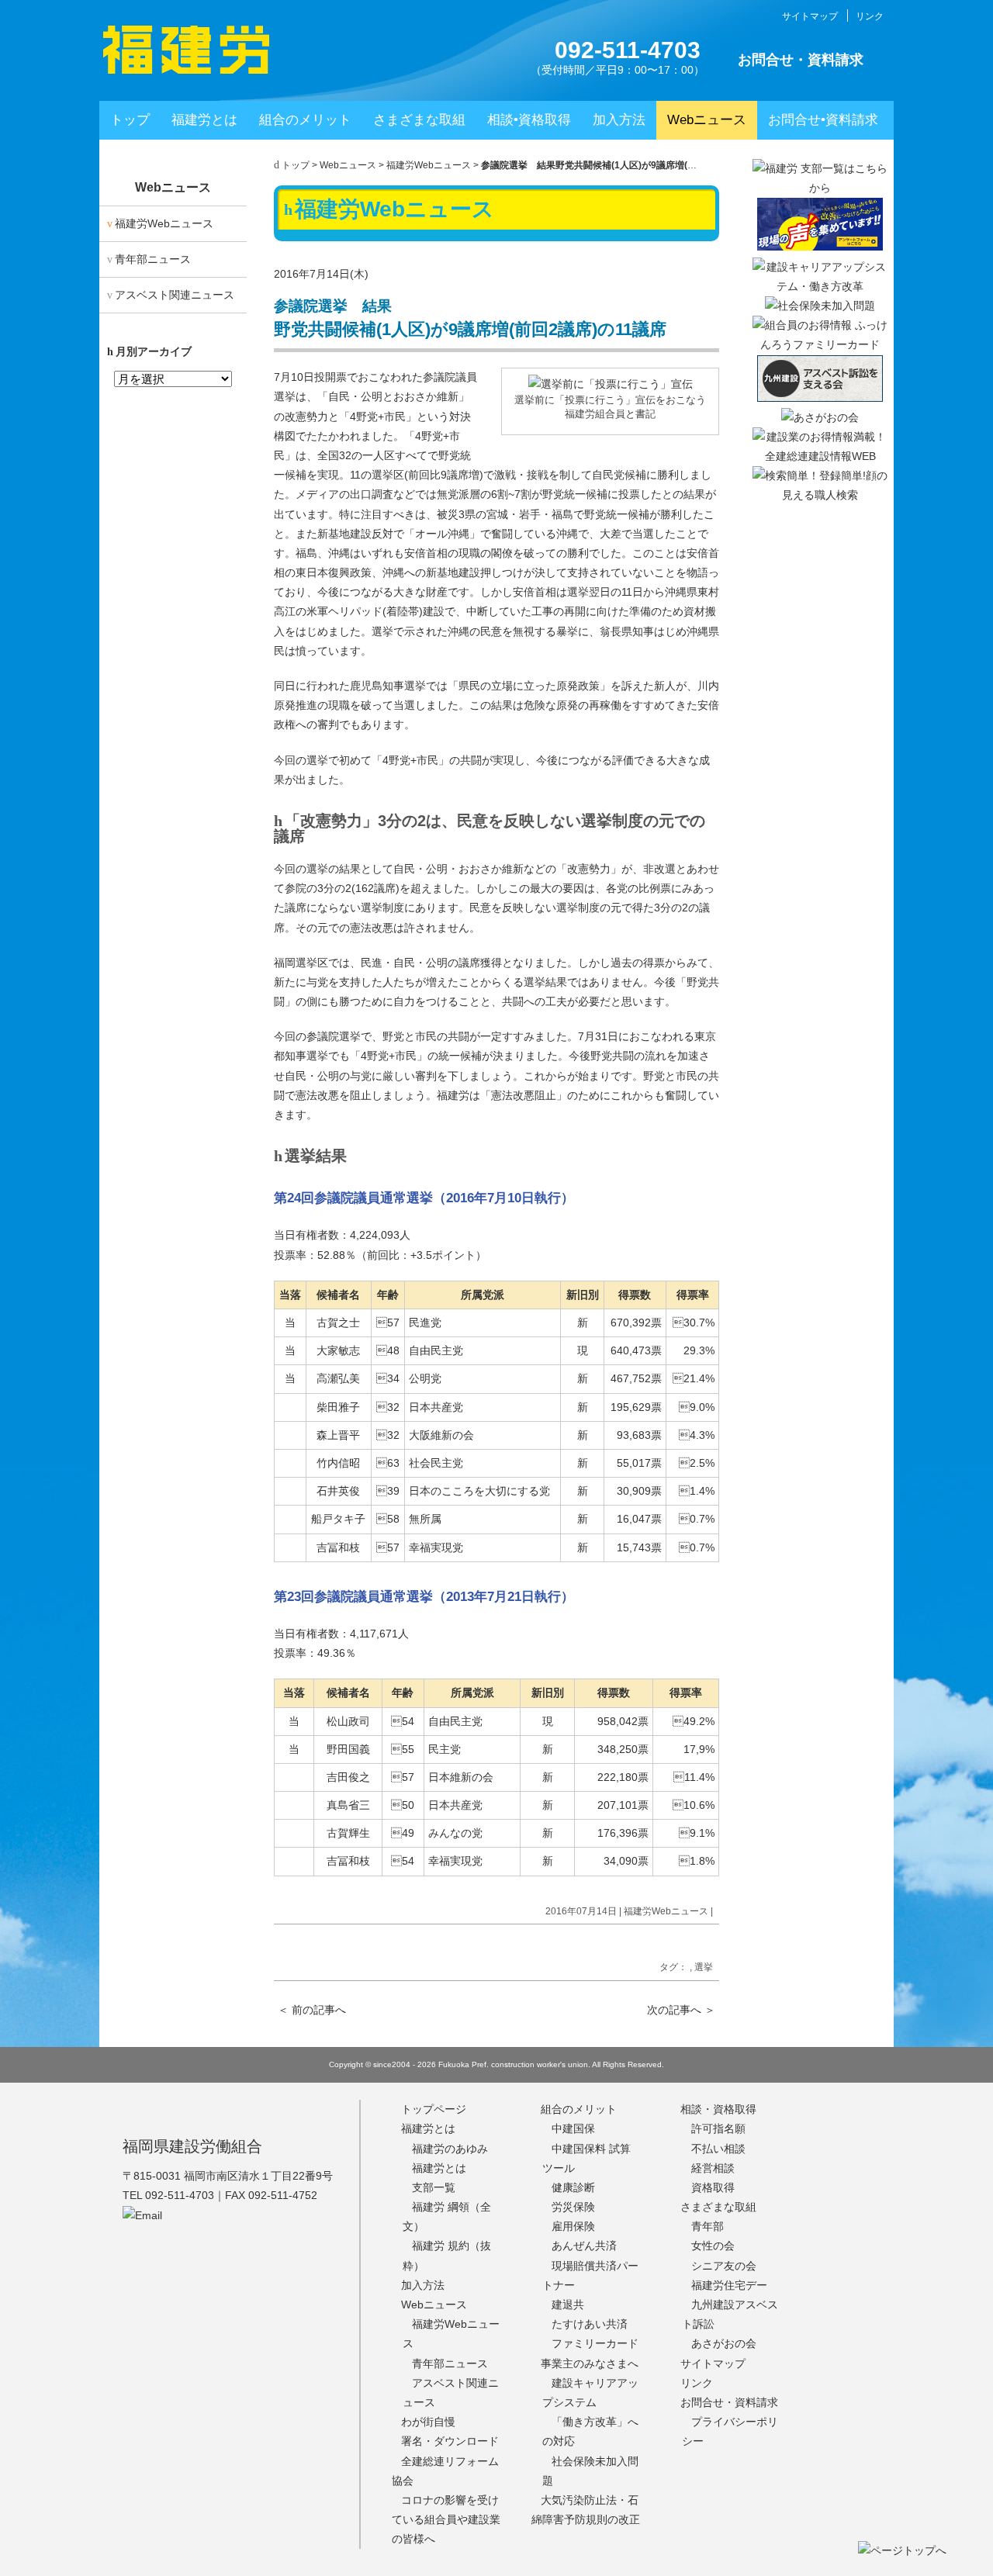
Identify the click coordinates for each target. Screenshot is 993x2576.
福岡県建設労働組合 (192, 2146)
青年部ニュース (153, 259)
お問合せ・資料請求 (801, 60)
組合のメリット (305, 120)
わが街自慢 (428, 2422)
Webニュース (707, 120)
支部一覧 (434, 2187)
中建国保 (573, 2128)
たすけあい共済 (590, 2324)
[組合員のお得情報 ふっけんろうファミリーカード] (820, 344)
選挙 (704, 1967)
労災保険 (573, 2207)
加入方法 (619, 120)
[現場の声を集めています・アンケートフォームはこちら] (820, 247)
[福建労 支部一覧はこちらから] (820, 188)
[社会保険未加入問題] (820, 306)
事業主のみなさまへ (590, 2363)
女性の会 (713, 2246)
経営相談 (713, 2168)
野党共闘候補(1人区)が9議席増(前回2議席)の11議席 (470, 319)
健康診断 (573, 2187)
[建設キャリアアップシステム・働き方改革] (820, 286)
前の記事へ (312, 2010)
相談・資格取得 (718, 2109)
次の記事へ (681, 2010)
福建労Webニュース (429, 165)
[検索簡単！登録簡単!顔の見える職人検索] (820, 495)
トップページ (434, 2109)
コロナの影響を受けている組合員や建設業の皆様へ (446, 2519)
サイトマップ (810, 16)
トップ (130, 120)
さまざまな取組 (419, 120)
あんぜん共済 (584, 2246)
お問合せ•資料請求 (823, 120)
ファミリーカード (595, 2343)
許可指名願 (718, 2128)
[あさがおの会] (820, 417)
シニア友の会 (724, 2266)
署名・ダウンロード (450, 2441)
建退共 (568, 2305)
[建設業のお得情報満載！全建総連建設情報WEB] (820, 456)
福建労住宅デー (729, 2285)
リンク (870, 16)
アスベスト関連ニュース (175, 295)
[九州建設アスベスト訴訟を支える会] (820, 398)
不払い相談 (718, 2149)
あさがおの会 (724, 2343)
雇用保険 (573, 2226)
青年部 (708, 2226)
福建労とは (204, 120)
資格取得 (713, 2187)
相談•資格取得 (529, 120)
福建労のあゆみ (450, 2149)
